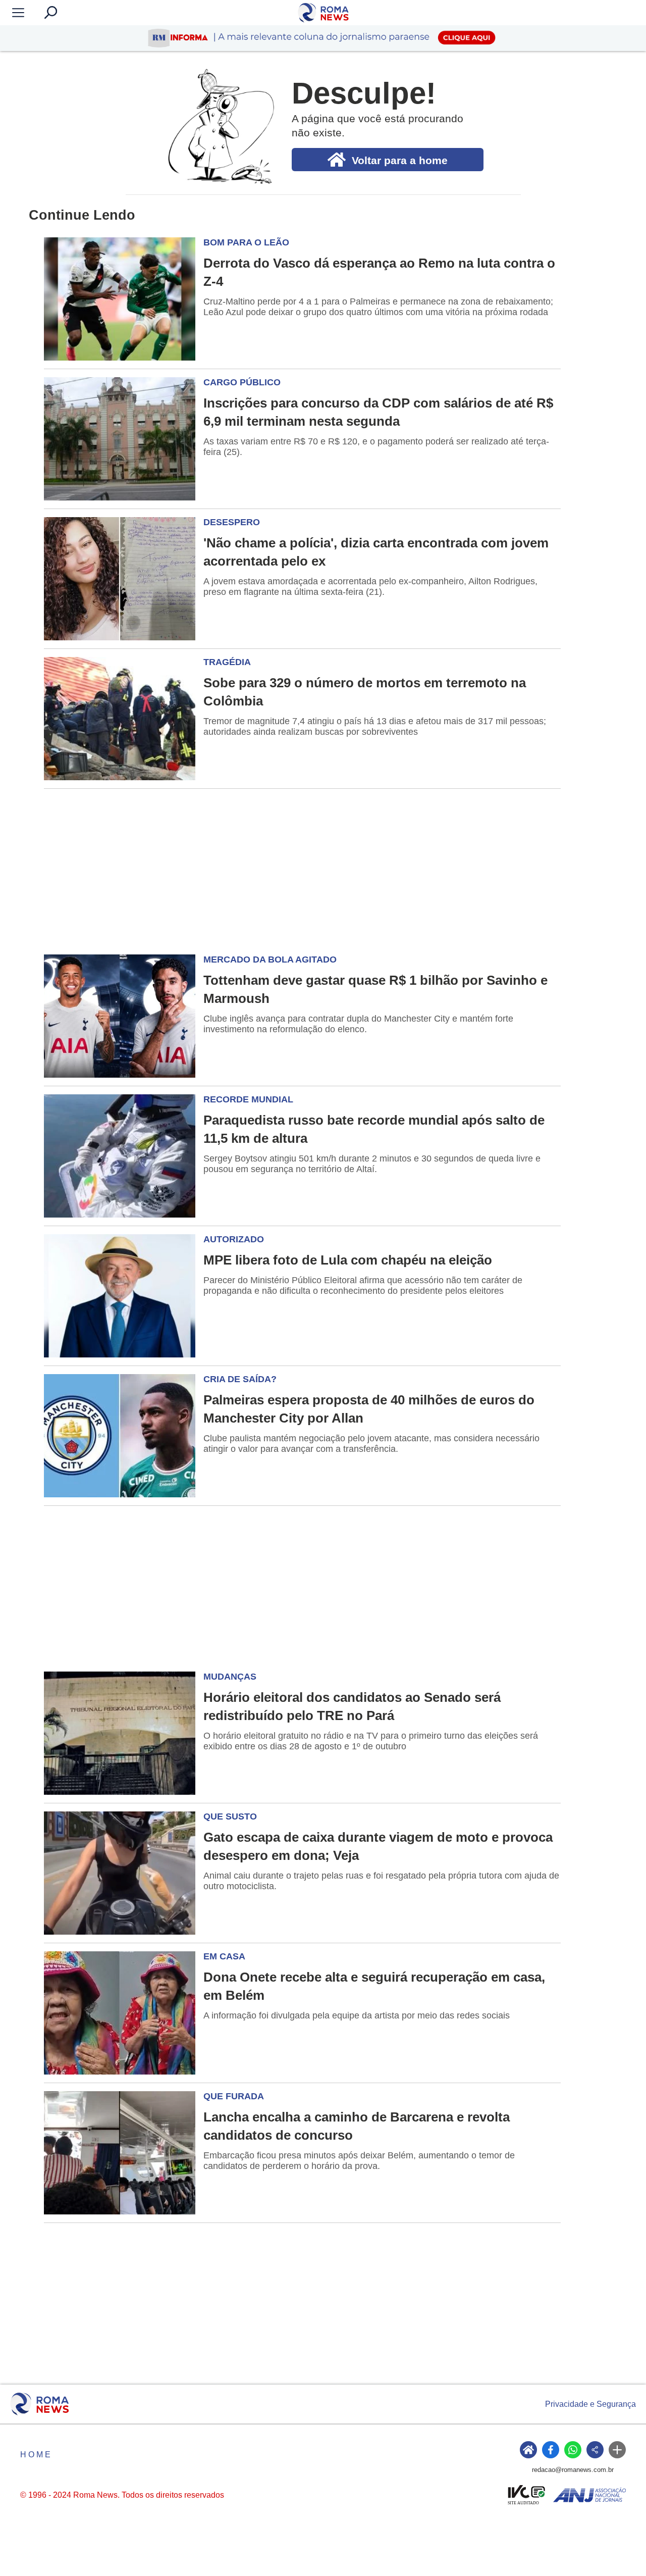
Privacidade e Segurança (590, 2404)
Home (36, 2455)
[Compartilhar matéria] (595, 2450)
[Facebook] (551, 2450)
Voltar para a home (400, 160)
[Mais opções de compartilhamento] (617, 2450)
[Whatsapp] (573, 2450)
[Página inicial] (40, 2404)
